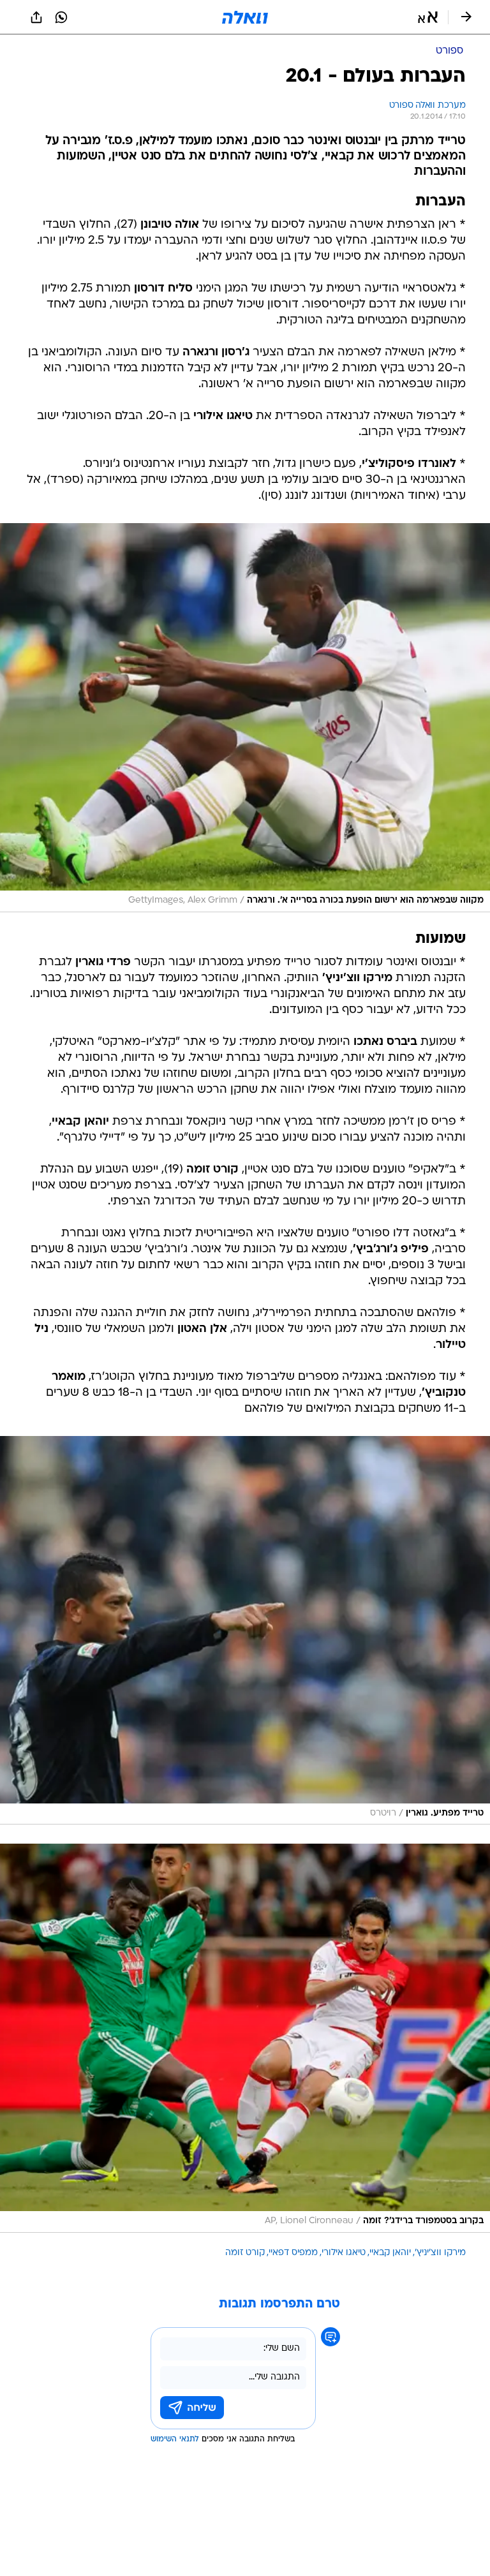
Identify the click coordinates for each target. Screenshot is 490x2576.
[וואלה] (245, 17)
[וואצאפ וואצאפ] (61, 17)
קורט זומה (245, 2253)
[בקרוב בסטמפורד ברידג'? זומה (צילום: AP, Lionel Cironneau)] (245, 2038)
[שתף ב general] (36, 17)
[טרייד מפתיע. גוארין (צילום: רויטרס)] (245, 1631)
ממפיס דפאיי (293, 2253)
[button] (428, 17)
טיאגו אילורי (344, 2253)
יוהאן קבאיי (390, 2253)
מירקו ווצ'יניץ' (440, 2253)
